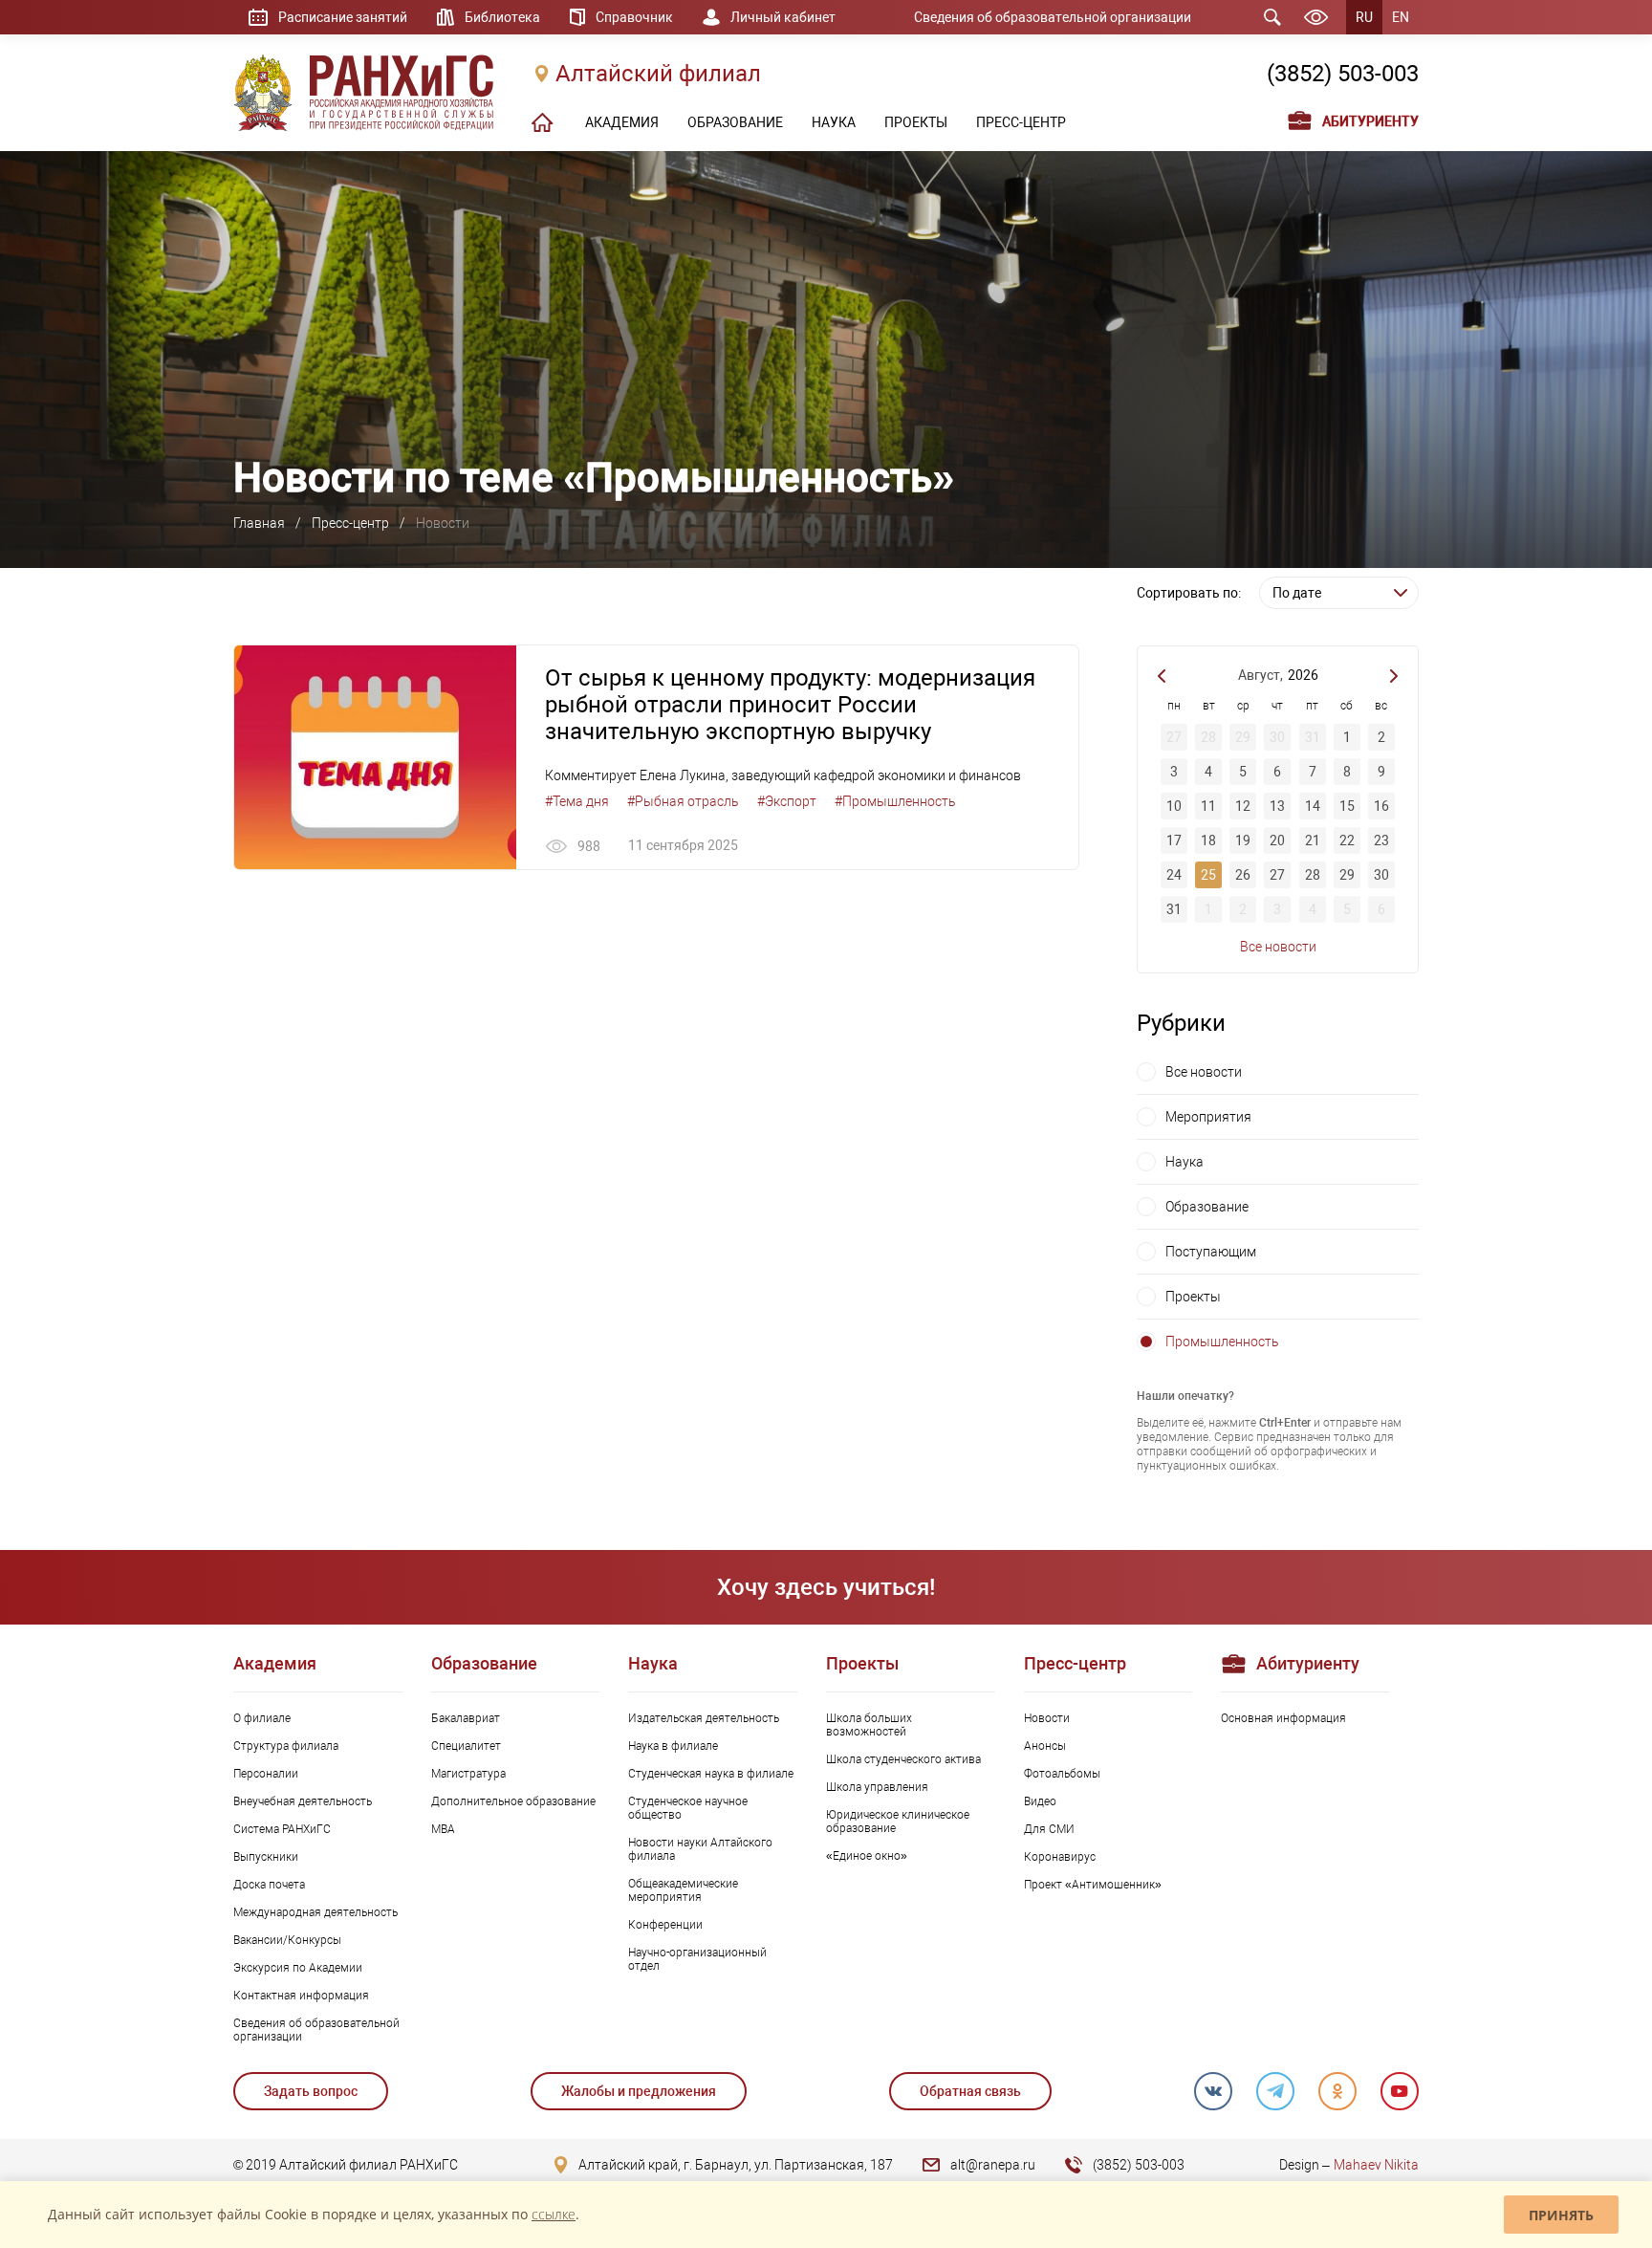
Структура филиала (286, 1746)
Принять (1561, 2215)
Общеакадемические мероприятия (683, 1890)
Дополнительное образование (513, 1801)
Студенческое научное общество (688, 1808)
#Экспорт (787, 801)
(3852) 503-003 (1343, 74)
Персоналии (266, 1774)
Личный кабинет (783, 17)
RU (1364, 17)
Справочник (634, 17)
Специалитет (466, 1746)
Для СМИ (1049, 1829)
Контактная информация (301, 1996)
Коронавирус (1060, 1857)
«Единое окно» (867, 1856)
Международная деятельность (315, 1912)
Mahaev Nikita (1376, 2165)
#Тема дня (577, 801)
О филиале (262, 1718)
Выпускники (266, 1857)
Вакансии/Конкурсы (287, 1940)
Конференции (665, 1925)
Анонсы (1045, 1746)
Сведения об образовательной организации (1053, 17)
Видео (1040, 1801)
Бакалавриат (466, 1718)
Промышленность (1222, 1342)
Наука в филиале (673, 1746)
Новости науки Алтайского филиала (700, 1849)
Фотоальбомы (1062, 1774)
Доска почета (269, 1885)
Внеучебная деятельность (303, 1801)
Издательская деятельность (704, 1718)
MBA (443, 1829)
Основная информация (1283, 1718)
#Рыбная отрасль (683, 801)
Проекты (1193, 1297)
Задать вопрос (311, 2091)
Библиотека (502, 17)
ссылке (554, 2214)
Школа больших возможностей (869, 1725)
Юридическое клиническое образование (898, 1822)
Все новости (1278, 947)
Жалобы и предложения (639, 2091)
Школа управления (877, 1787)
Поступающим (1211, 1252)
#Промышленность (895, 801)
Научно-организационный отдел (697, 1959)
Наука (1185, 1162)
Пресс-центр (350, 523)
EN (1401, 17)
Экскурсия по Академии (298, 1968)
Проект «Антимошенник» (1093, 1885)
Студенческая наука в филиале (711, 1774)
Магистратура (468, 1774)
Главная (259, 523)
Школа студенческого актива (903, 1759)
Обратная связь (970, 2091)
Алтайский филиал (658, 74)
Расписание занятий (343, 17)
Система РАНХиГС (282, 1829)
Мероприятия (1208, 1117)
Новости (1047, 1718)
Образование (1207, 1207)
